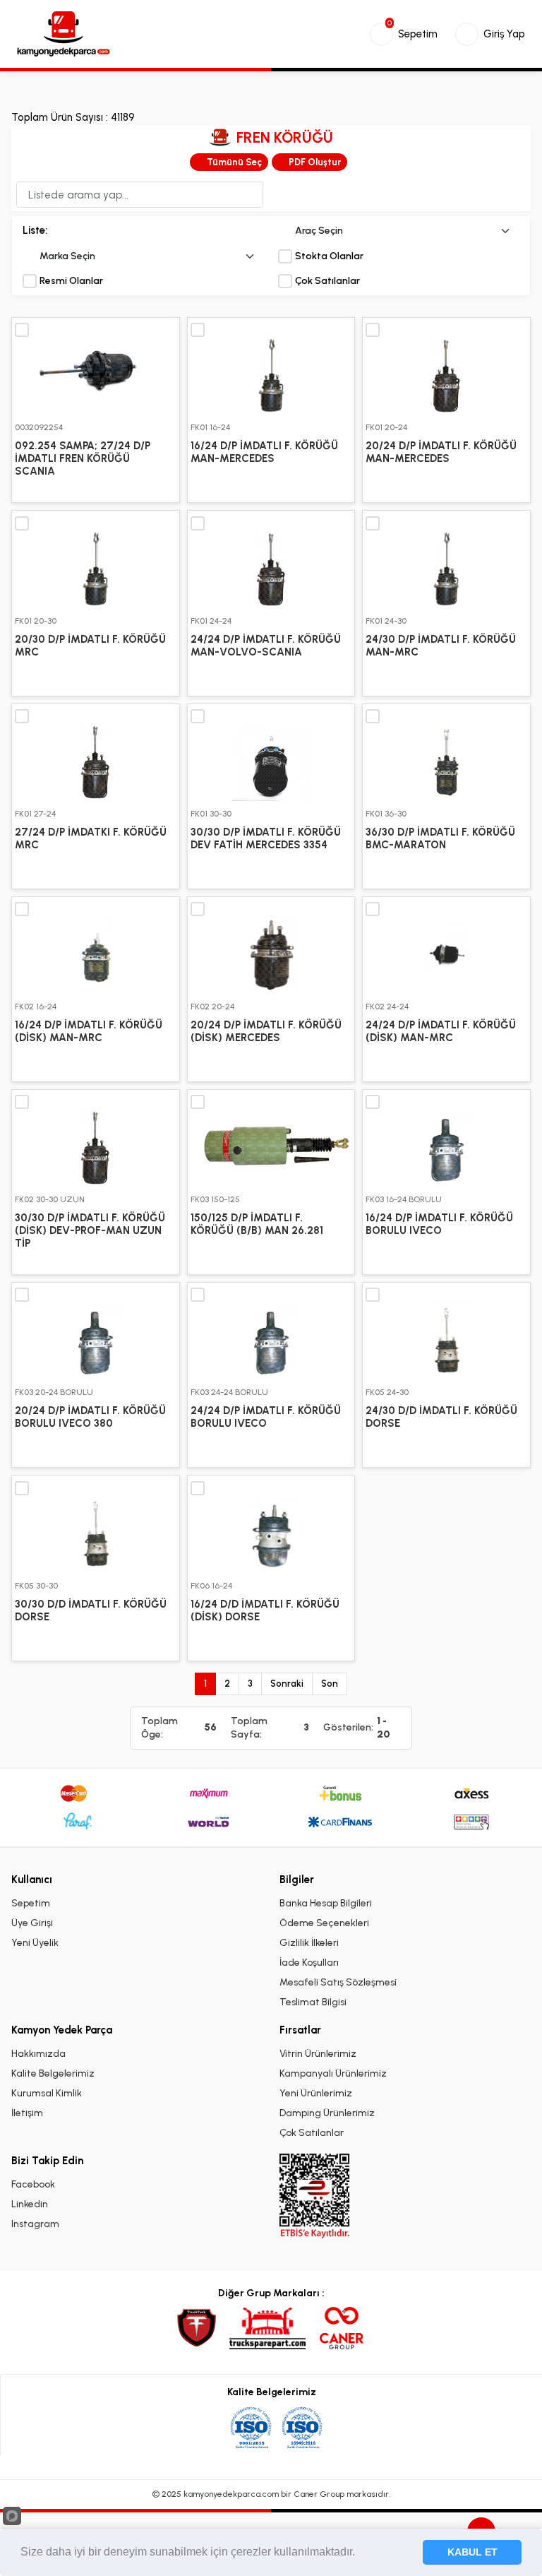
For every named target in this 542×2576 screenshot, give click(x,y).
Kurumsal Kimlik (47, 2093)
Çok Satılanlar (327, 281)
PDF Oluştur (315, 162)
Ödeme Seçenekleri (324, 1923)
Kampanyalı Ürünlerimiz (333, 2073)
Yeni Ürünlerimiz (316, 2093)
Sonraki (287, 1684)
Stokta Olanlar (329, 256)
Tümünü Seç (234, 162)
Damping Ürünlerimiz (327, 2113)
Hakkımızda (38, 2054)
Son (330, 1684)
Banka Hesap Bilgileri (326, 1903)
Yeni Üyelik (35, 1943)
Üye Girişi (32, 1923)
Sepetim (31, 1903)
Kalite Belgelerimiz (53, 2073)
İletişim (27, 2113)
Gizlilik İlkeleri (309, 1943)
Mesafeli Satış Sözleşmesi (338, 1982)
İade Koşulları (309, 1963)
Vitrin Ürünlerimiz (318, 2054)
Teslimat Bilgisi (313, 2002)
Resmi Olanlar (71, 281)
